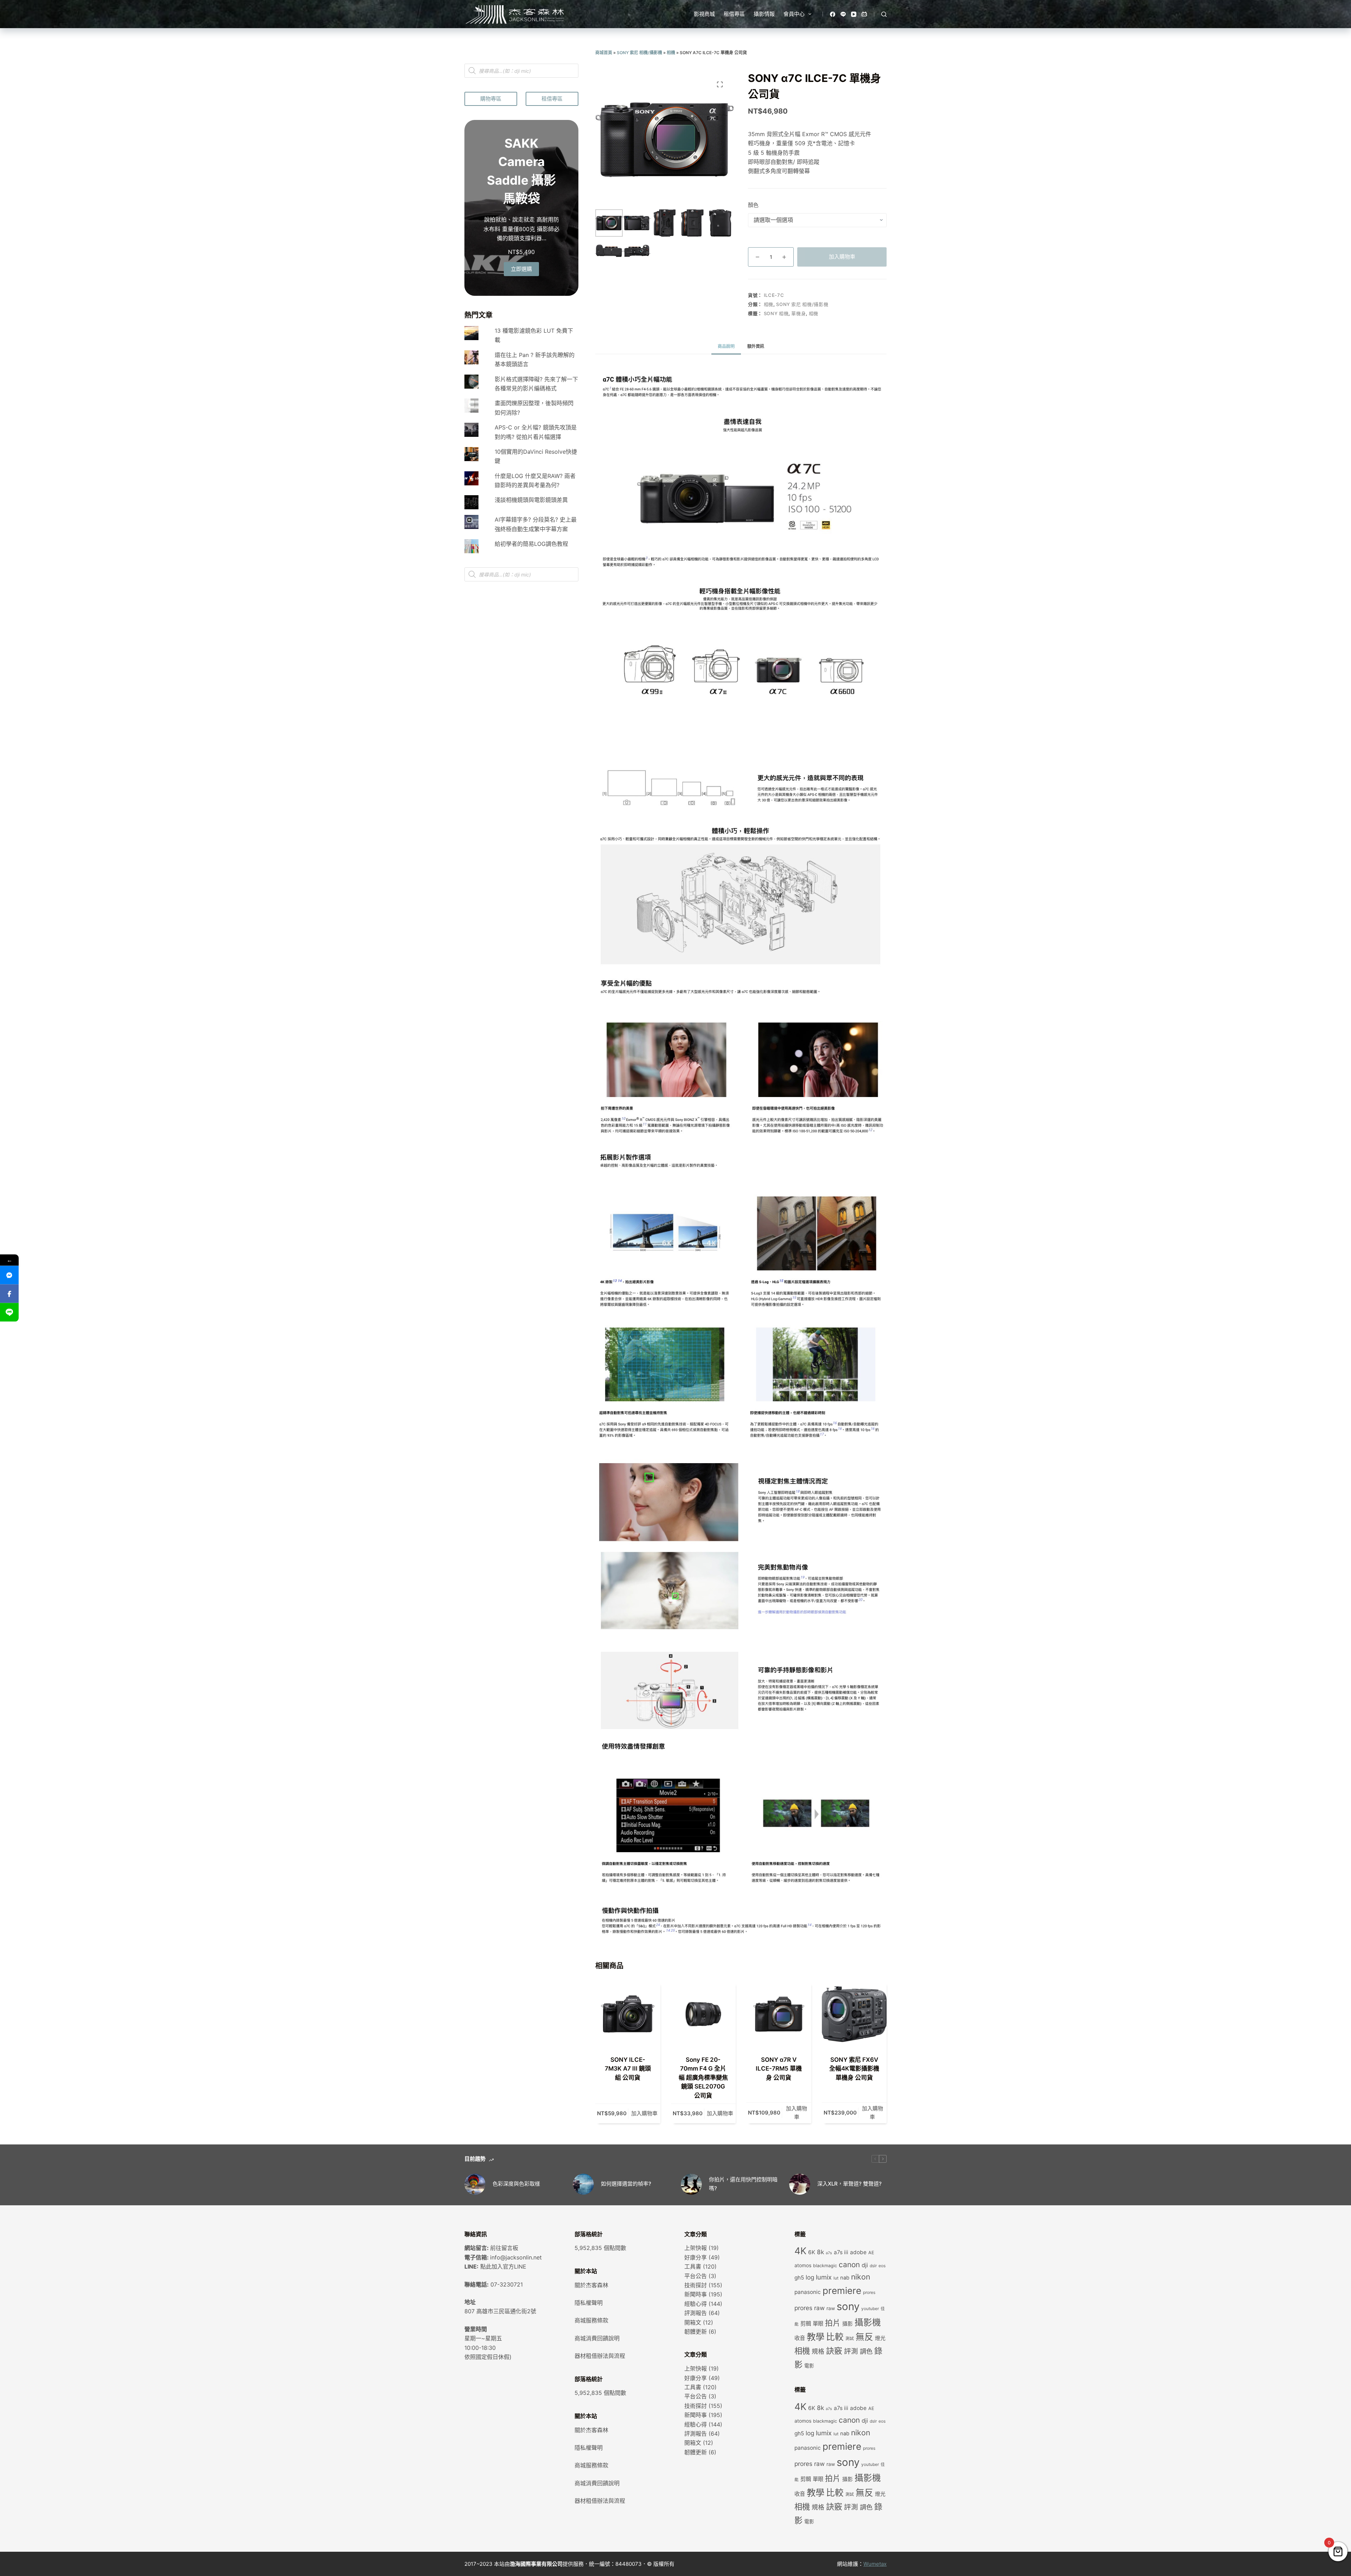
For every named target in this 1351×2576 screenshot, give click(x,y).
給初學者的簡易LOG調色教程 (531, 544)
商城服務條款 (591, 2320)
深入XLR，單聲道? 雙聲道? (849, 2184)
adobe (858, 2252)
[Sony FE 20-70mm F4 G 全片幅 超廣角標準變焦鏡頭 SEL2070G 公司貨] (703, 2014)
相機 (671, 53)
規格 (818, 2351)
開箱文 (693, 2322)
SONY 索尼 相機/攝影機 (639, 53)
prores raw (810, 2308)
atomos (803, 2265)
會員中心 (794, 14)
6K (812, 2252)
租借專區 (734, 14)
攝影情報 (764, 14)
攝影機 (868, 2322)
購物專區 (491, 99)
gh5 (799, 2278)
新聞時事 (696, 2294)
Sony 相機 (776, 313)
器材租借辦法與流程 (600, 2356)
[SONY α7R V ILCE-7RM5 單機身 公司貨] (779, 2014)
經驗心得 (696, 2304)
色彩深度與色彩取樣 (516, 2184)
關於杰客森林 (591, 2285)
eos (882, 2266)
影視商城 (704, 14)
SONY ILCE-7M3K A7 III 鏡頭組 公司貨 (628, 2069)
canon (849, 2265)
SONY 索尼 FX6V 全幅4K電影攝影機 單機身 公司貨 (854, 2069)
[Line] (843, 14)
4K (800, 2251)
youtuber (870, 2309)
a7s (829, 2253)
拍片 (833, 2323)
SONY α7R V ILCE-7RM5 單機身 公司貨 (779, 2069)
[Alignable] (864, 14)
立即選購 (521, 269)
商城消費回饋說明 (597, 2338)
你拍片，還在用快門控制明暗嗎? (743, 2184)
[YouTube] (854, 14)
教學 (816, 2337)
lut (836, 2278)
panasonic (808, 2292)
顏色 (753, 205)
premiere (842, 2291)
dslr (873, 2266)
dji (865, 2265)
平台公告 (696, 2276)
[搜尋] (884, 14)
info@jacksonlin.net (516, 2257)
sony (848, 2306)
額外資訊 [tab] (756, 346)
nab (845, 2278)
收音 (800, 2338)
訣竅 (834, 2351)
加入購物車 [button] (644, 2113)
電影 (809, 2366)
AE (871, 2253)
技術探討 (696, 2285)
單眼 (818, 2324)
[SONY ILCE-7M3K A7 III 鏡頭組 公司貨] (628, 2014)
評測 (851, 2351)
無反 (864, 2337)
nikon (861, 2277)
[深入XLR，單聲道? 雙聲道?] (800, 2184)
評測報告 (696, 2313)
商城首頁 (604, 53)
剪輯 (806, 2324)
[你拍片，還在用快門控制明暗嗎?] (691, 2184)
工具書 (693, 2266)
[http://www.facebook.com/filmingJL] (9, 1294)
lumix (824, 2277)
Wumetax (875, 2564)
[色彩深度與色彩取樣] (475, 2184)
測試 (850, 2339)
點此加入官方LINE (503, 2266)
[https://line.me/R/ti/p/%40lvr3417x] (9, 1312)
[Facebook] (833, 14)
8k (820, 2252)
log (810, 2277)
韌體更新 (696, 2332)
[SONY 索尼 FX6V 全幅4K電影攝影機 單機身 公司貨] (854, 2014)
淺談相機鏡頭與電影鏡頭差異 (531, 500)
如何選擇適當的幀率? (626, 2184)
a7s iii (841, 2252)
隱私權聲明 (589, 2303)
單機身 (798, 313)
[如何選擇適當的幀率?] (583, 2184)
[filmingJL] (9, 1275)
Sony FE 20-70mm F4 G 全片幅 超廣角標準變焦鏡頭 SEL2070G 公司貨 (703, 2078)
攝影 (848, 2324)
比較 (835, 2337)
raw (831, 2308)
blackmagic (825, 2266)
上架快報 (696, 2248)
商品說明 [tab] (726, 346)
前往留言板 (504, 2248)
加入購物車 (842, 257)
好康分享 (696, 2257)
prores (869, 2293)
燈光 (880, 2338)
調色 (866, 2351)
